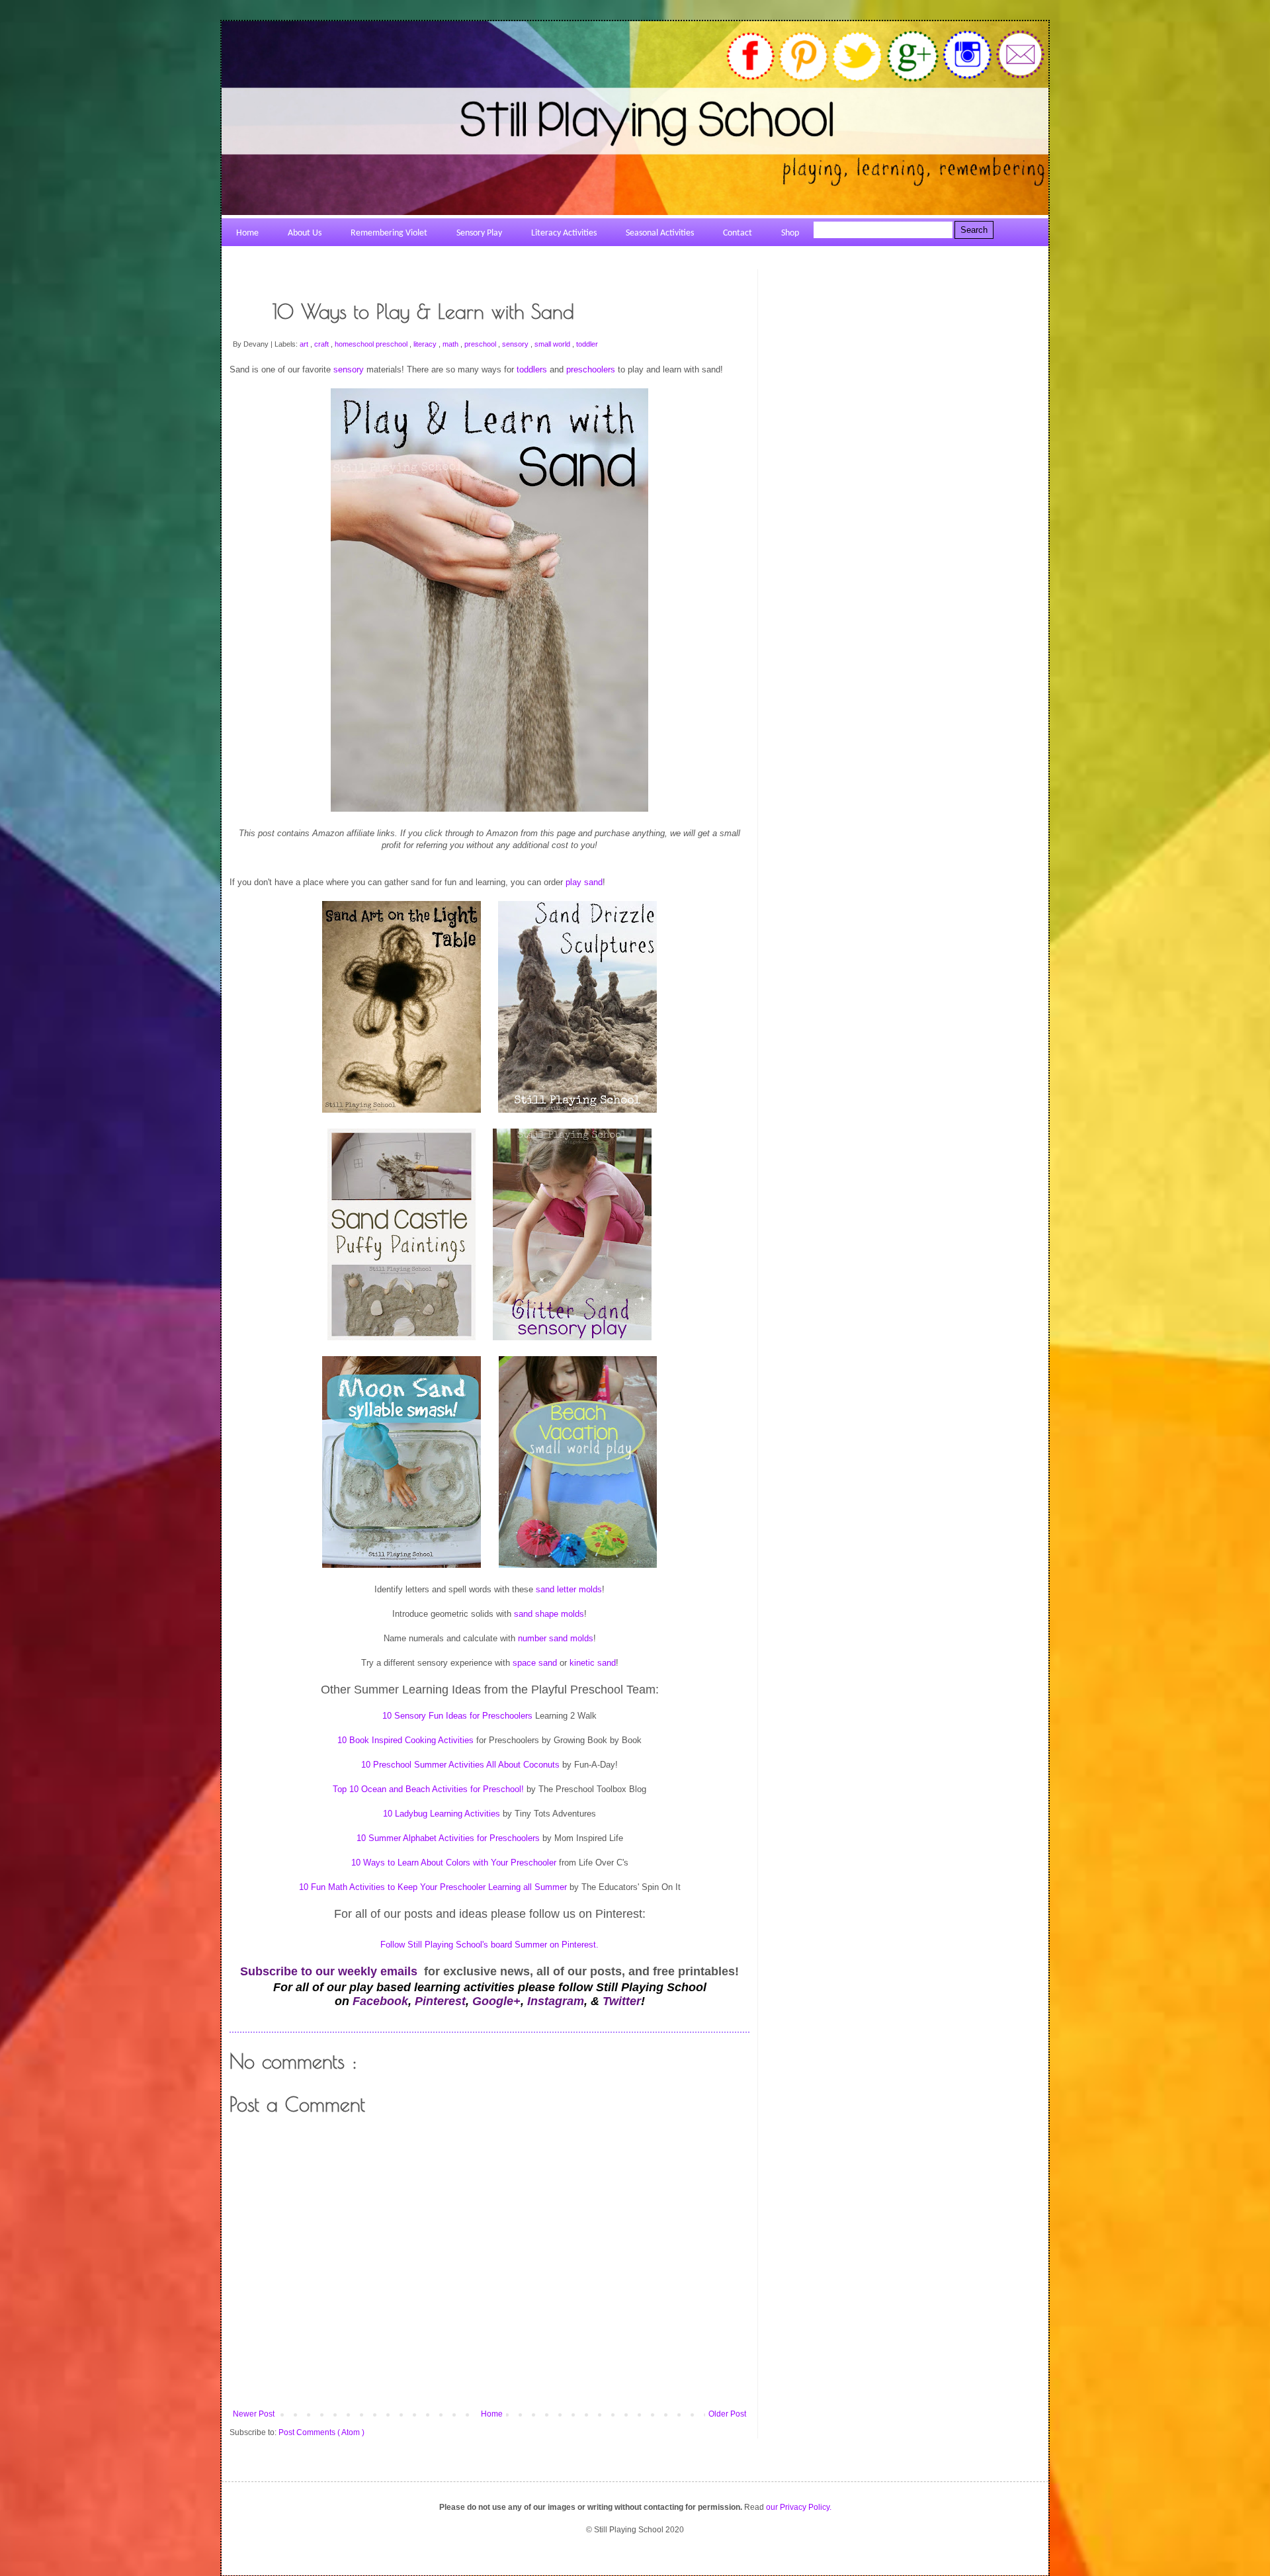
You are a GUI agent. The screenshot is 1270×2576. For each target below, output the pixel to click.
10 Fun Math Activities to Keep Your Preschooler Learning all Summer (433, 1887)
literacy (426, 344)
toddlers (532, 369)
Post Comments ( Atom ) (321, 2432)
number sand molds (556, 1638)
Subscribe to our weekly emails (329, 1971)
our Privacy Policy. (799, 2507)
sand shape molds (549, 1614)
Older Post (727, 2414)
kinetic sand (593, 1663)
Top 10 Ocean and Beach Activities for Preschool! (428, 1789)
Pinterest (440, 2001)
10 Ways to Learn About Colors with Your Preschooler (455, 1863)
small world (553, 344)
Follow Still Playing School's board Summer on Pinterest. (489, 1945)
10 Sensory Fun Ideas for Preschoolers (457, 1716)
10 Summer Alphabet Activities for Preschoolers (448, 1838)
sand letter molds (569, 1589)
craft (322, 344)
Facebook (380, 2001)
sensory (516, 344)
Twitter (622, 2001)
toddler (587, 344)
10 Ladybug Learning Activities (443, 1814)
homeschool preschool (372, 344)
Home (492, 2414)
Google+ (496, 2001)
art (305, 344)
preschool (481, 344)
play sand (584, 882)
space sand (535, 1663)
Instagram (556, 2001)
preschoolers (591, 369)
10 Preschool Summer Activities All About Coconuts (460, 1765)
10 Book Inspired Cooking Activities (407, 1740)
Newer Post (254, 2414)
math (451, 344)
